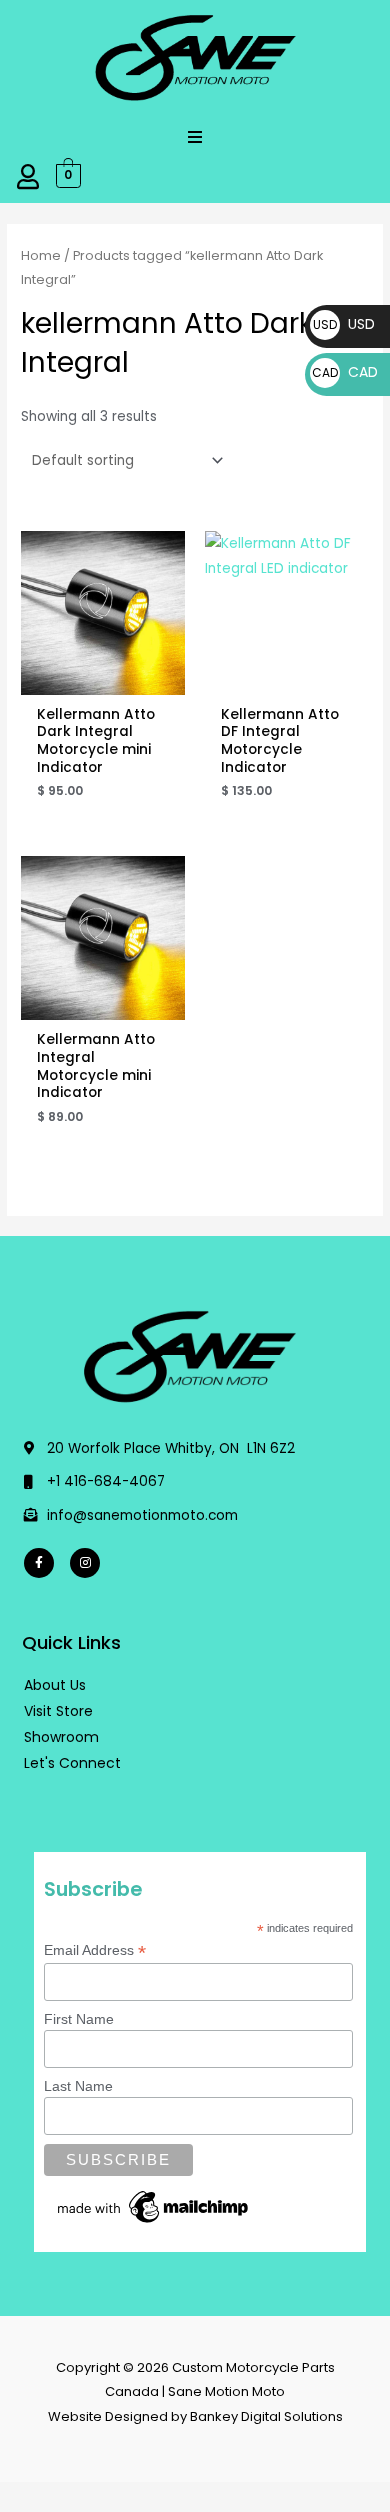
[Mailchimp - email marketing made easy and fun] (154, 2206)
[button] (195, 137)
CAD (345, 372)
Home (41, 255)
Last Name (78, 2086)
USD (344, 324)
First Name (79, 2019)
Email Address (95, 1950)
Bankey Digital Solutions (266, 2416)
